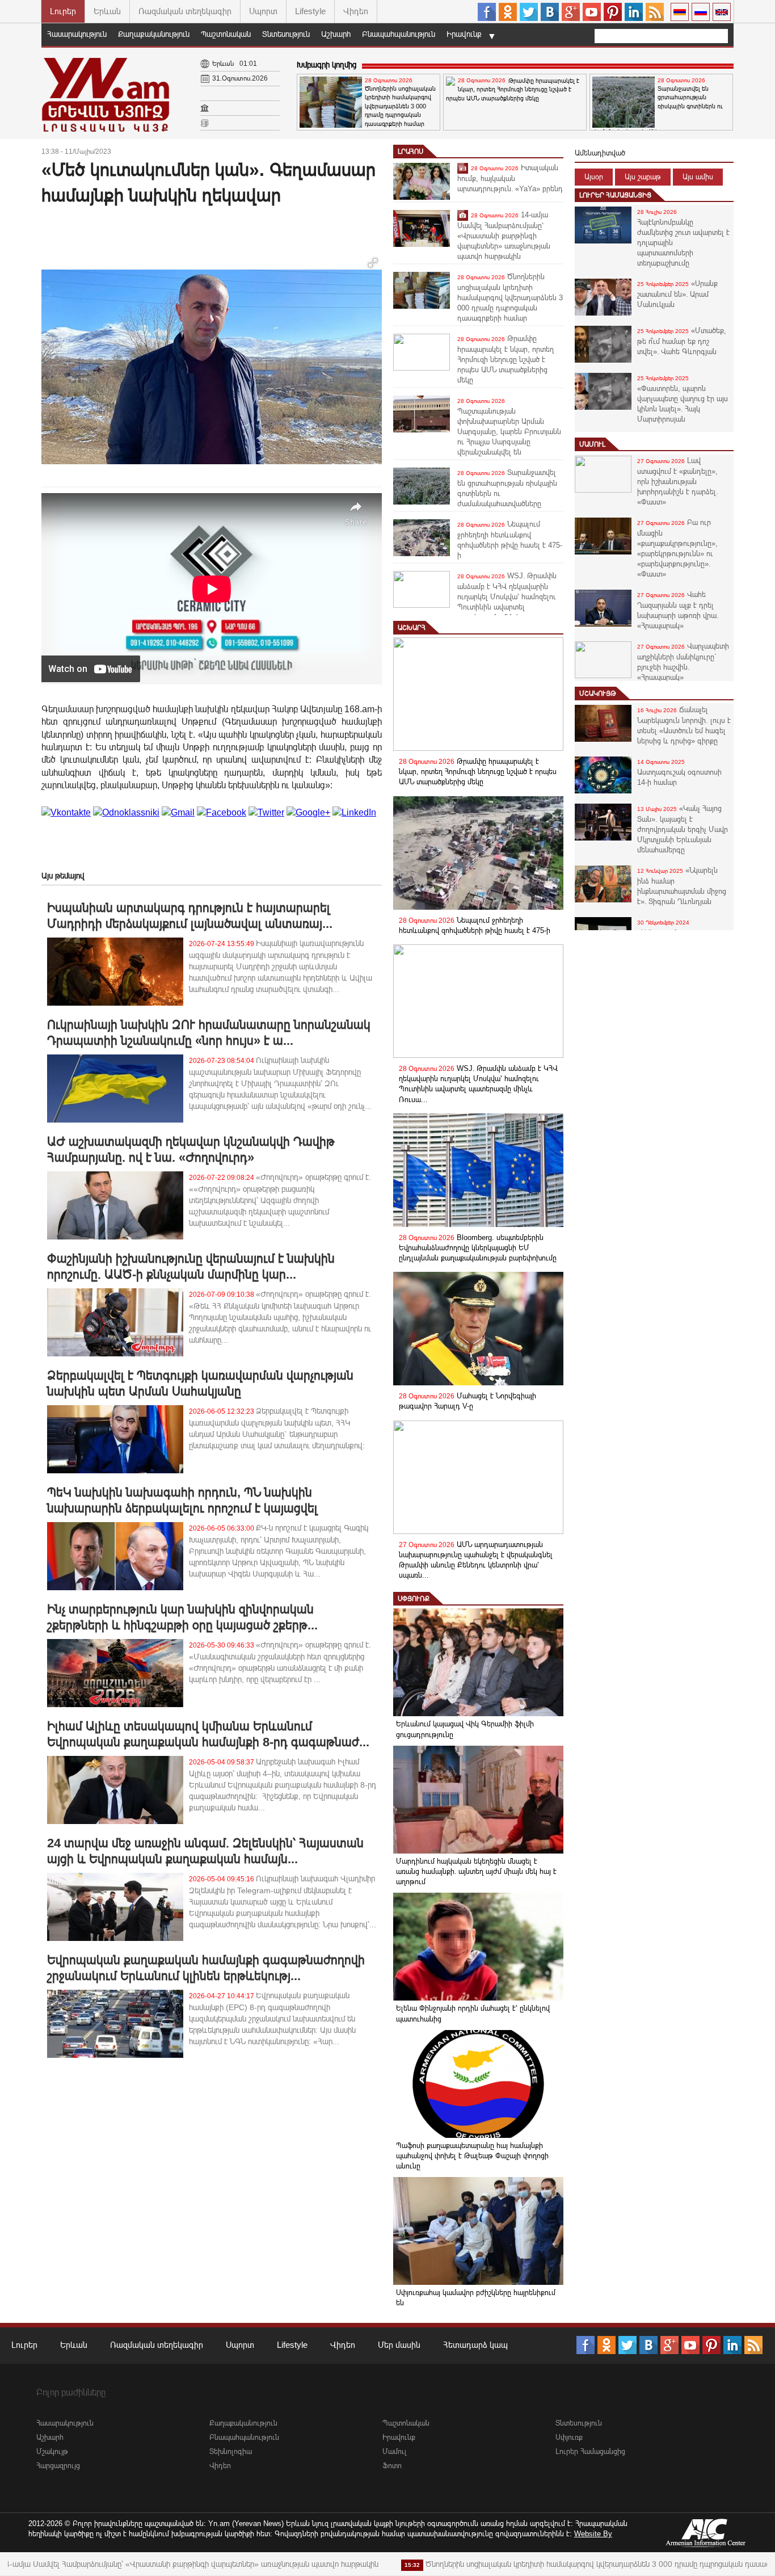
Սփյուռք (414, 1599)
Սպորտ (263, 11)
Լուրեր (63, 11)
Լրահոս (410, 152)
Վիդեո (356, 11)
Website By (593, 2534)
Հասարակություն (77, 34)
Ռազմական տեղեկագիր (185, 11)
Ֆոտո (392, 2466)
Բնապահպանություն (399, 34)
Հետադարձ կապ (475, 2345)
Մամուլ (592, 444)
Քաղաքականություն (154, 34)
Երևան (107, 11)
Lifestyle (310, 11)
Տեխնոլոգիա (231, 2451)
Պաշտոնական (226, 34)
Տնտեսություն (286, 34)
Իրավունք (464, 34)
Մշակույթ (598, 694)
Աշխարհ (336, 34)
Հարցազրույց (58, 2466)
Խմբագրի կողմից (327, 65)
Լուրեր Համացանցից (615, 195)
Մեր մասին (399, 2345)
